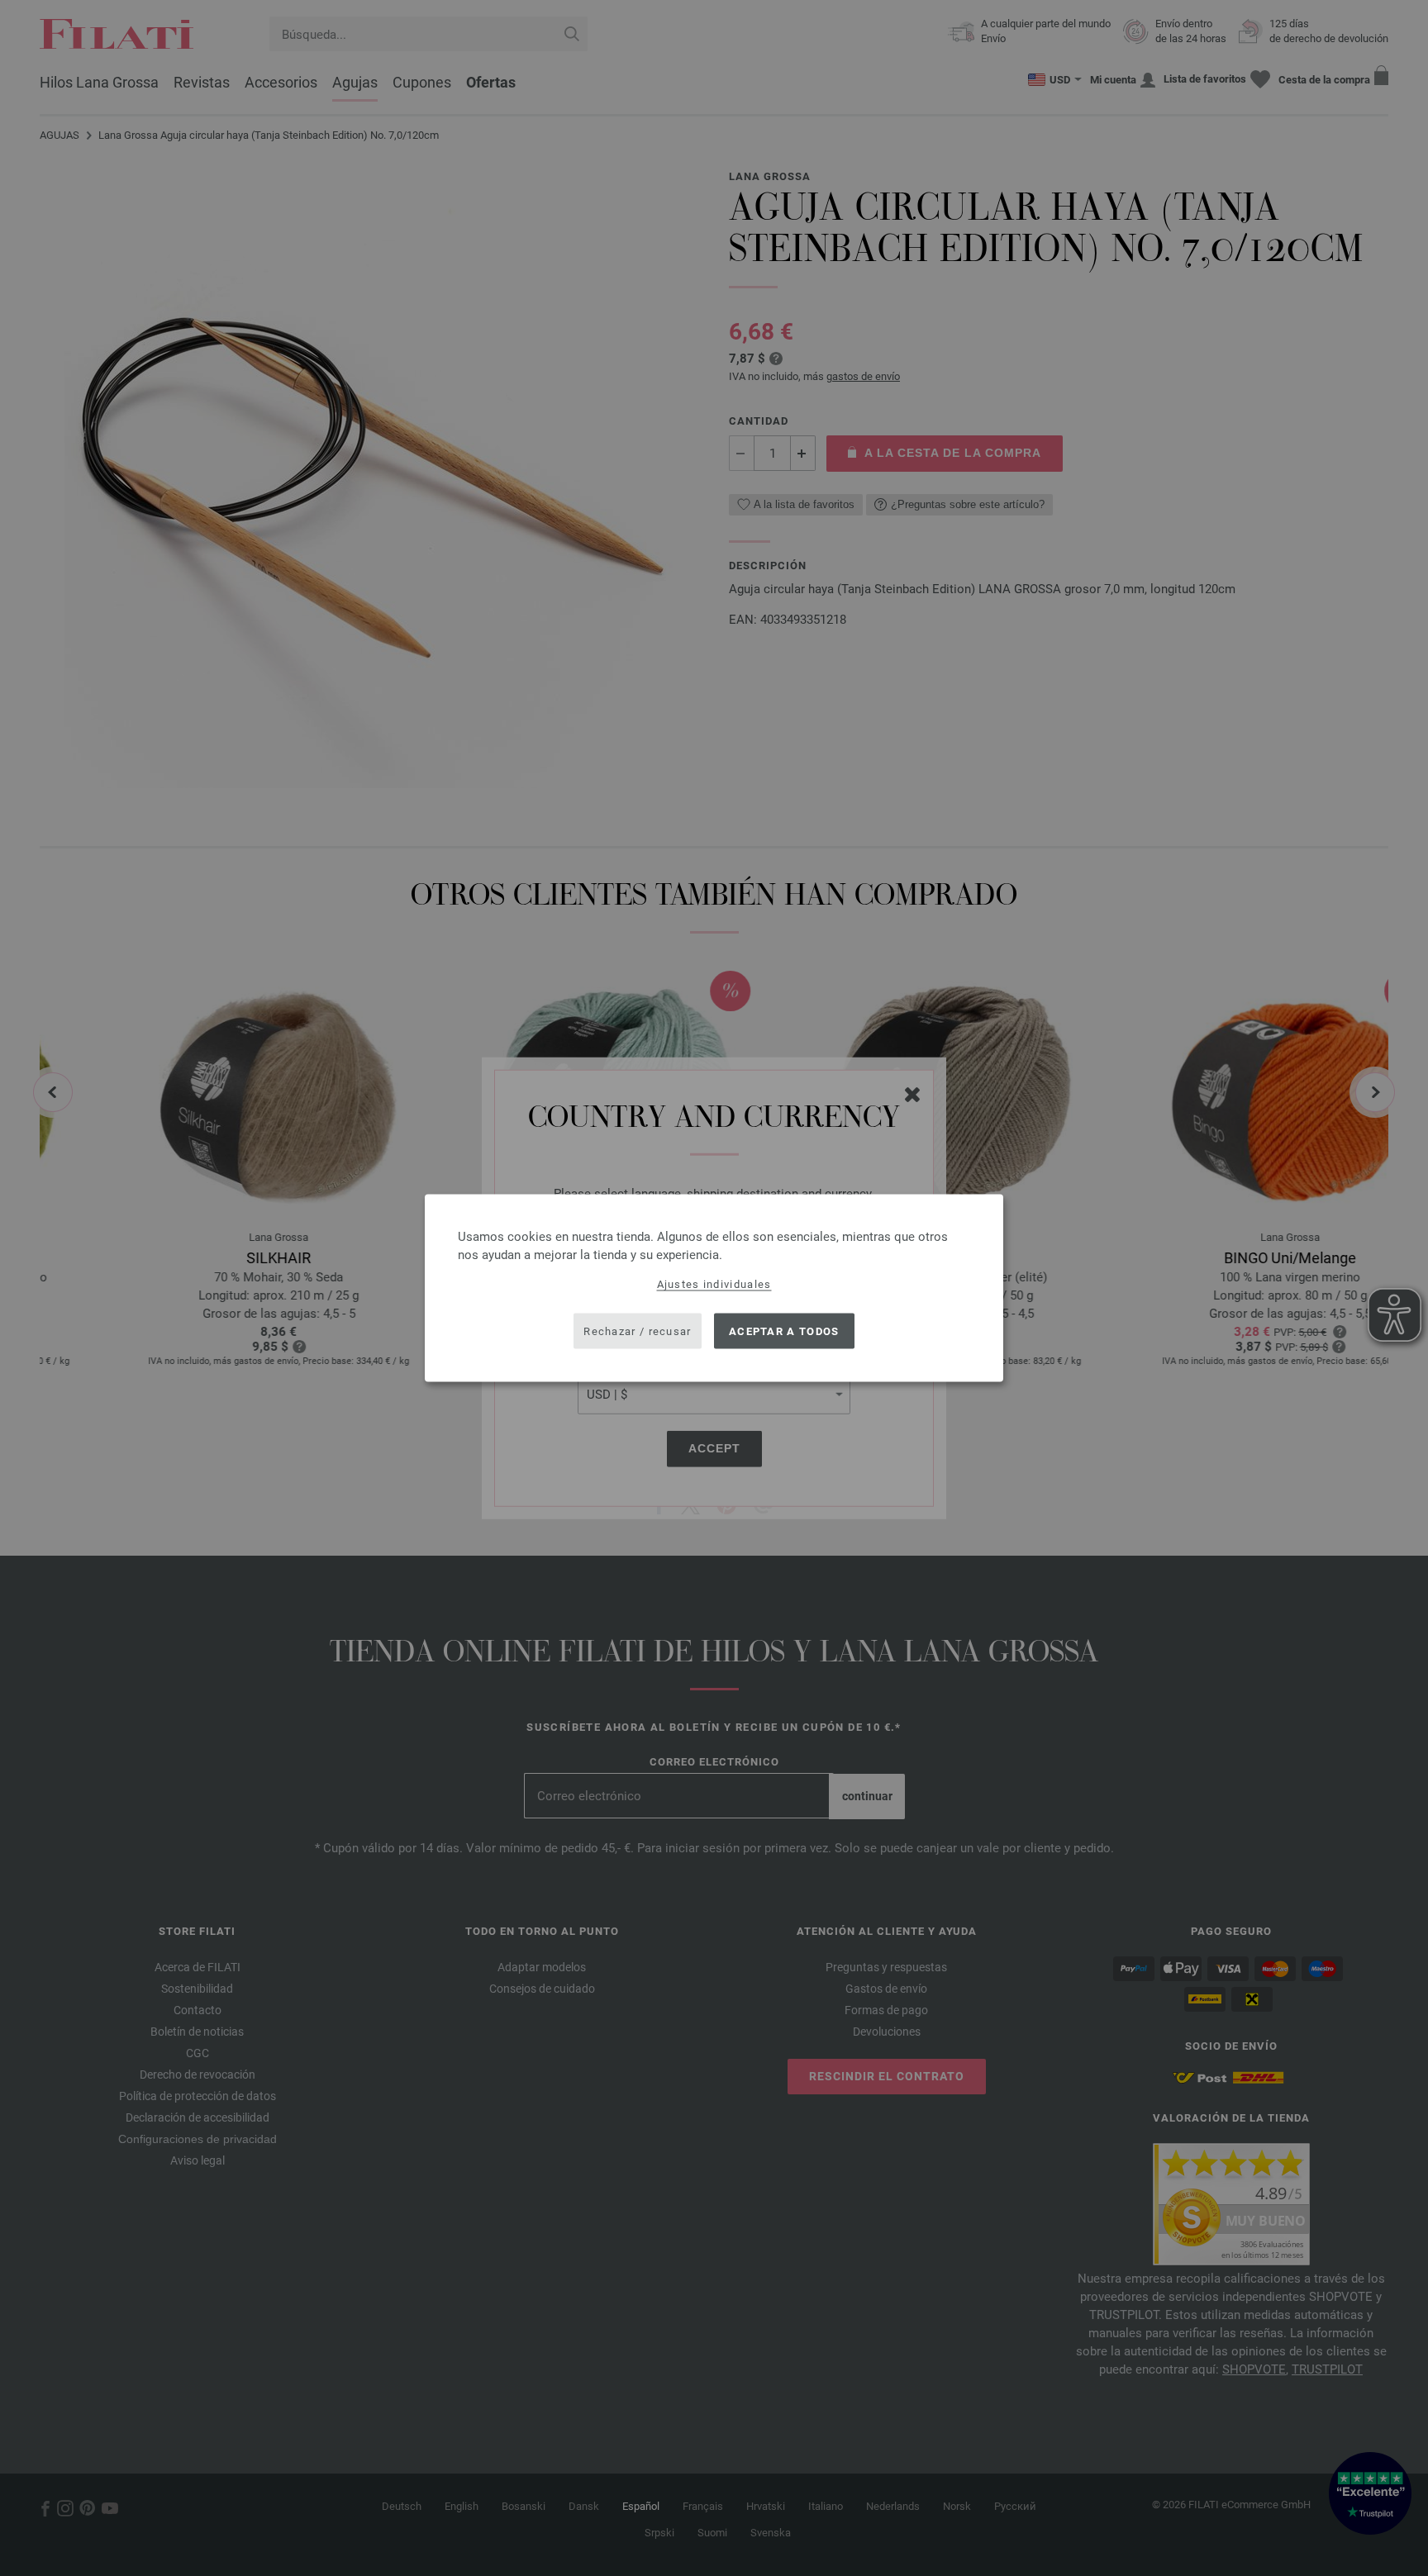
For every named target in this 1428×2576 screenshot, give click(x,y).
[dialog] (714, 1288)
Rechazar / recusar (637, 1331)
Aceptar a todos (784, 1331)
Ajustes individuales (714, 1284)
